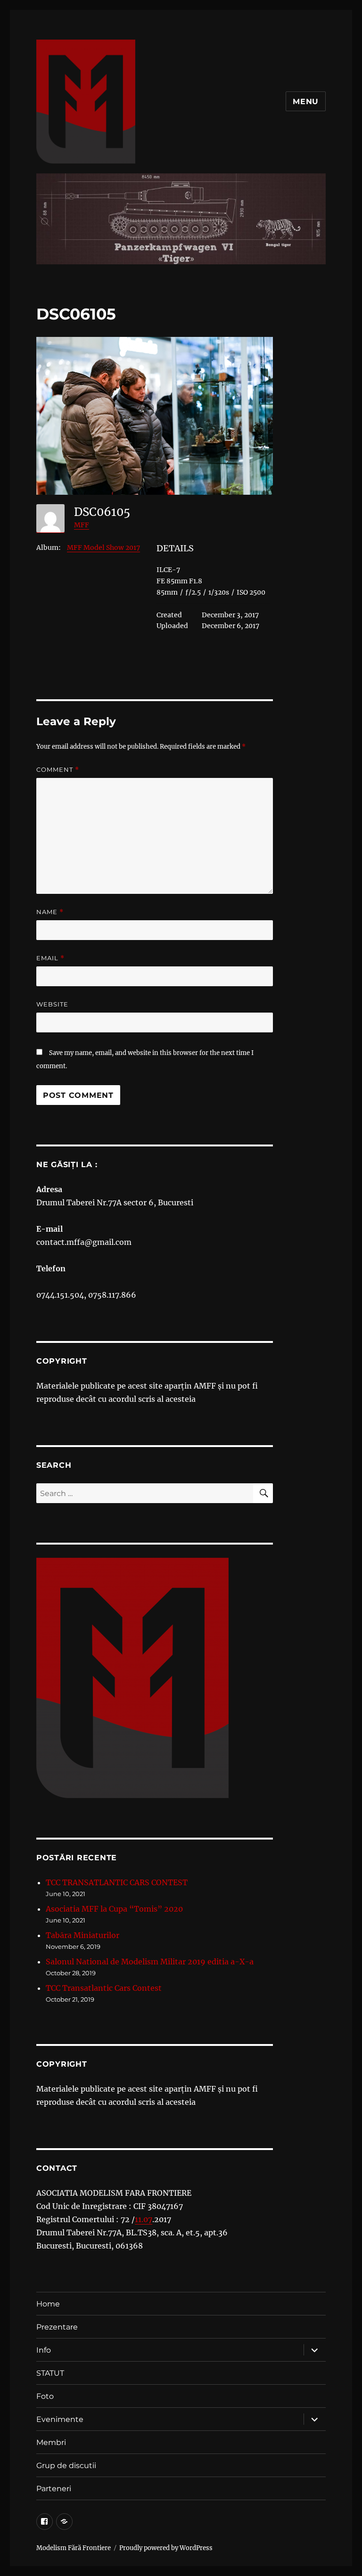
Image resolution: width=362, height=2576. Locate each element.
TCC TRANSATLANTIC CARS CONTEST (117, 1882)
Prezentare (57, 2327)
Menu (306, 102)
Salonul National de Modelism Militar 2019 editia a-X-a (150, 1962)
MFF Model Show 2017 (103, 548)
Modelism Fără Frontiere (74, 2548)
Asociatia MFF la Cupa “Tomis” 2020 (114, 1909)
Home (48, 2304)
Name (50, 912)
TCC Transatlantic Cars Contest (104, 1988)
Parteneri (54, 2489)
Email (50, 958)
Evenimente (60, 2419)
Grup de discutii (66, 2466)
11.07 (144, 2219)
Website (52, 1004)
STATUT (50, 2373)
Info (44, 2350)
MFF (82, 525)
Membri (51, 2442)
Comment (58, 770)
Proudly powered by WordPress (166, 2548)
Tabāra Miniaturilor (82, 1935)
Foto (45, 2396)
